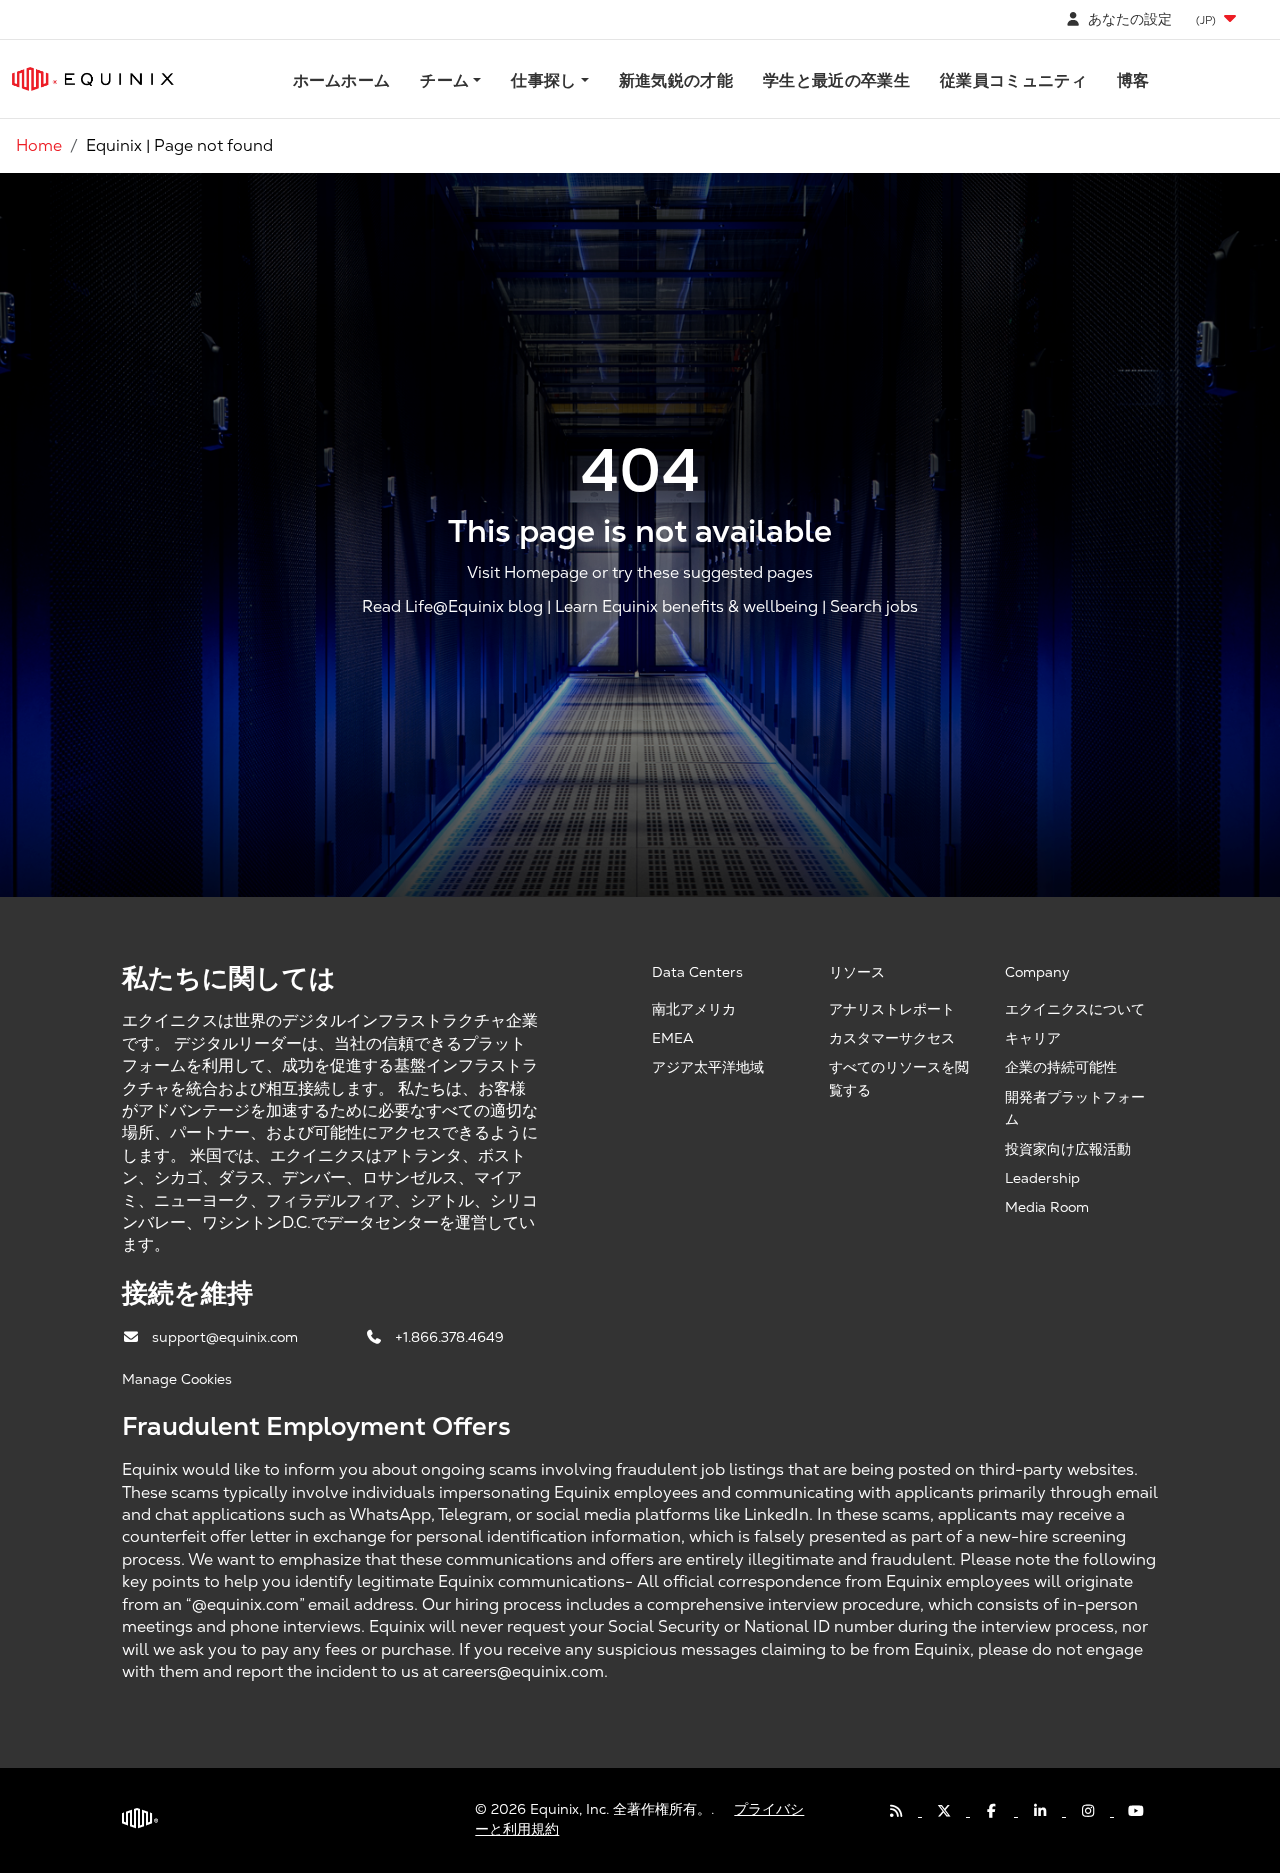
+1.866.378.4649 (449, 1337)
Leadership (1042, 1178)
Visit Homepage (527, 572)
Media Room (1047, 1207)
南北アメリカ (694, 1009)
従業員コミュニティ (1013, 80)
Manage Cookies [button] (177, 1379)
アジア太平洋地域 (708, 1067)
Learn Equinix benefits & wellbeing (686, 606)
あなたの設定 (1128, 19)
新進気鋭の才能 (676, 80)
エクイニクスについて (1075, 1009)
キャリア (1033, 1038)
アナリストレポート (892, 1009)
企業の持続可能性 (1061, 1067)
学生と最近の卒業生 (836, 80)
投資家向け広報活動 (1068, 1149)
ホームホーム (342, 80)
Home (39, 145)
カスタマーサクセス (892, 1038)
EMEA (673, 1038)
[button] (1218, 19)
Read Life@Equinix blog (452, 606)
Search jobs (874, 606)
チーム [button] (444, 80)
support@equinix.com (227, 1337)
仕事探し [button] (543, 80)
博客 (1133, 80)
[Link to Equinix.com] (93, 79)
